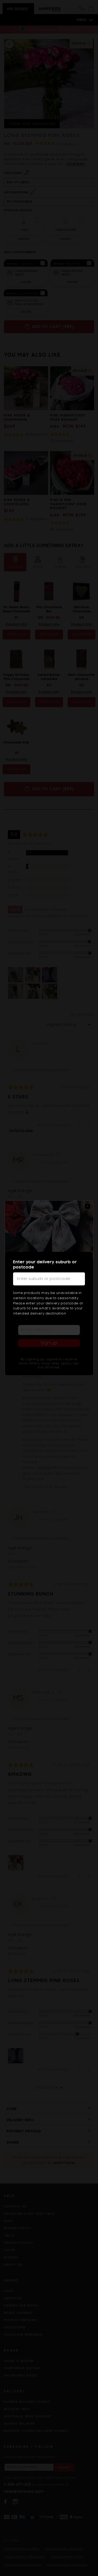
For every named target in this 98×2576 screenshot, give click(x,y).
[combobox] (49, 1279)
